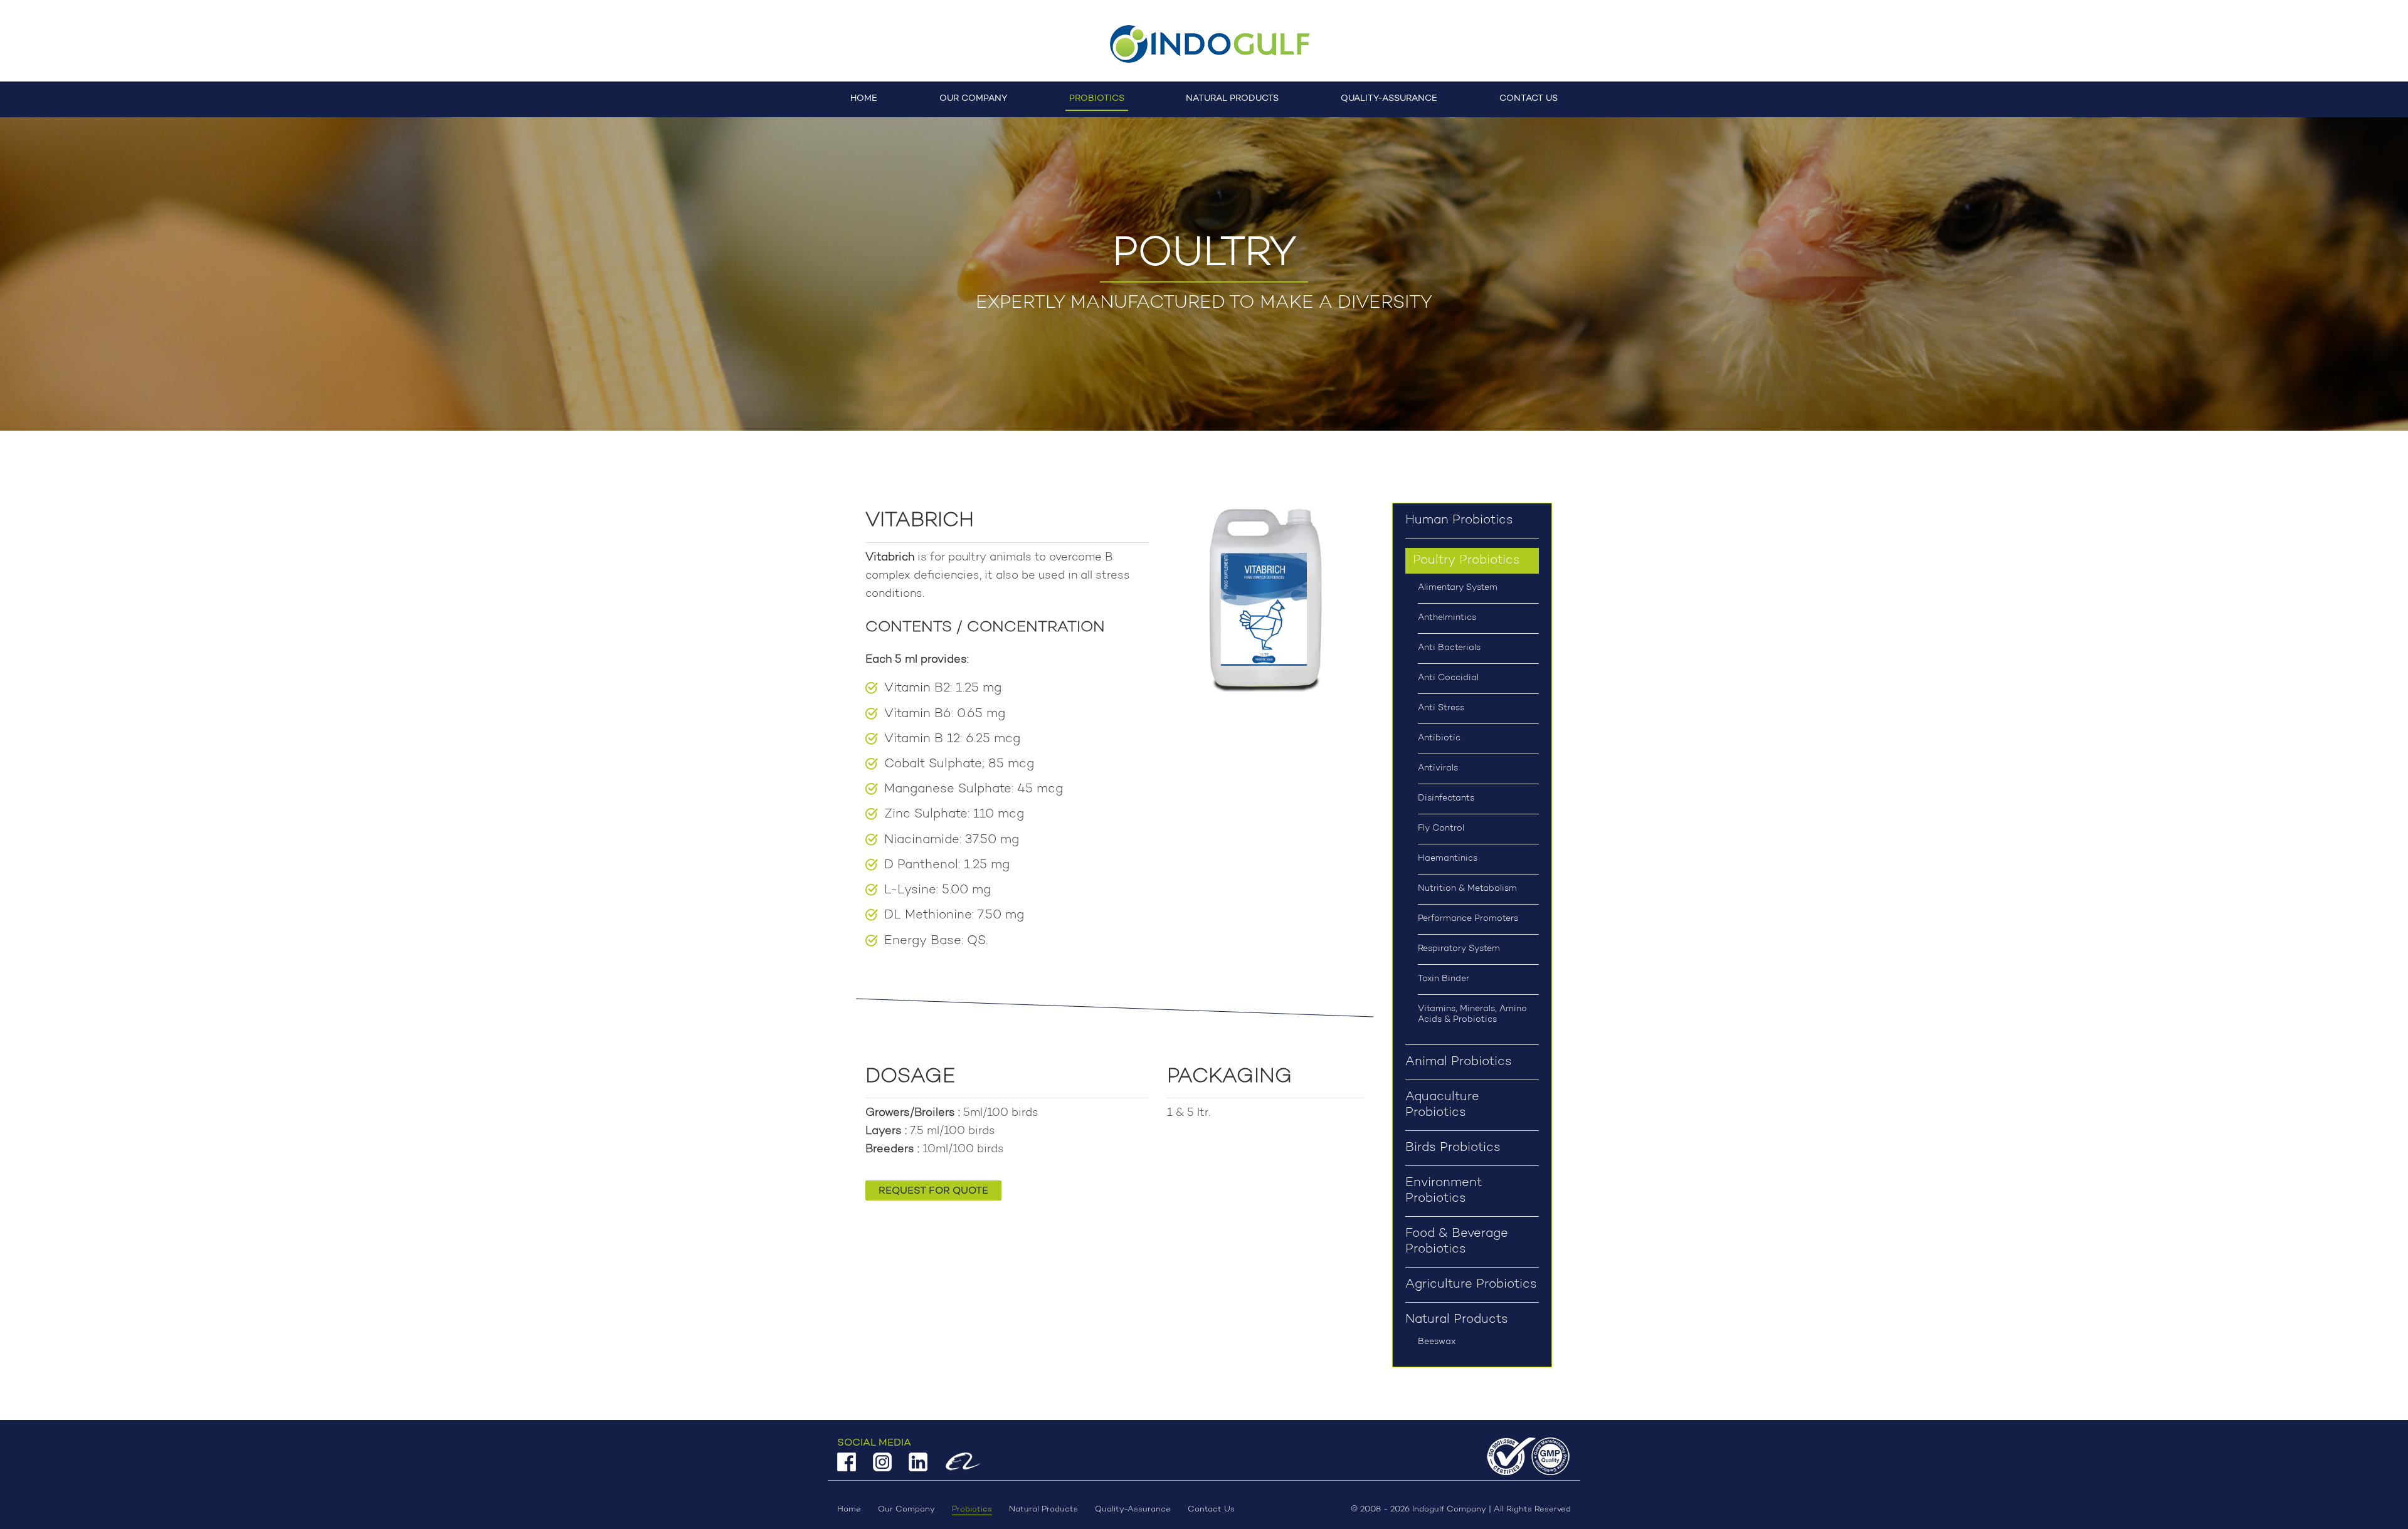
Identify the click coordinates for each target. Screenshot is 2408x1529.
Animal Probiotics (1459, 1062)
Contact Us (1529, 99)
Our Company (973, 99)
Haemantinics (1448, 859)
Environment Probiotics (1444, 1191)
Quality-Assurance (1389, 99)
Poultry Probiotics (1466, 560)
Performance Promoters (1468, 919)
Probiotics (1097, 99)
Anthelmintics (1447, 618)
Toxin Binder (1444, 979)
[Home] (1204, 44)
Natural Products (1232, 99)
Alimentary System (1458, 588)
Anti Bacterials (1449, 648)
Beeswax (1437, 1342)
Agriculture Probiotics (1471, 1285)
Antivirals (1438, 769)
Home (864, 99)
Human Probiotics (1459, 520)
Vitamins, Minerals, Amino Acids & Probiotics (1472, 1015)
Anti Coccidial (1448, 678)
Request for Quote (933, 1191)
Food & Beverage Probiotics (1457, 1242)
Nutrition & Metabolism (1467, 889)
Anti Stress (1441, 708)
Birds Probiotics (1453, 1148)
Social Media (874, 1443)
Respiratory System (1459, 949)
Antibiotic (1439, 738)
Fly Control (1441, 829)
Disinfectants (1446, 799)
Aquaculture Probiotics (1442, 1105)
